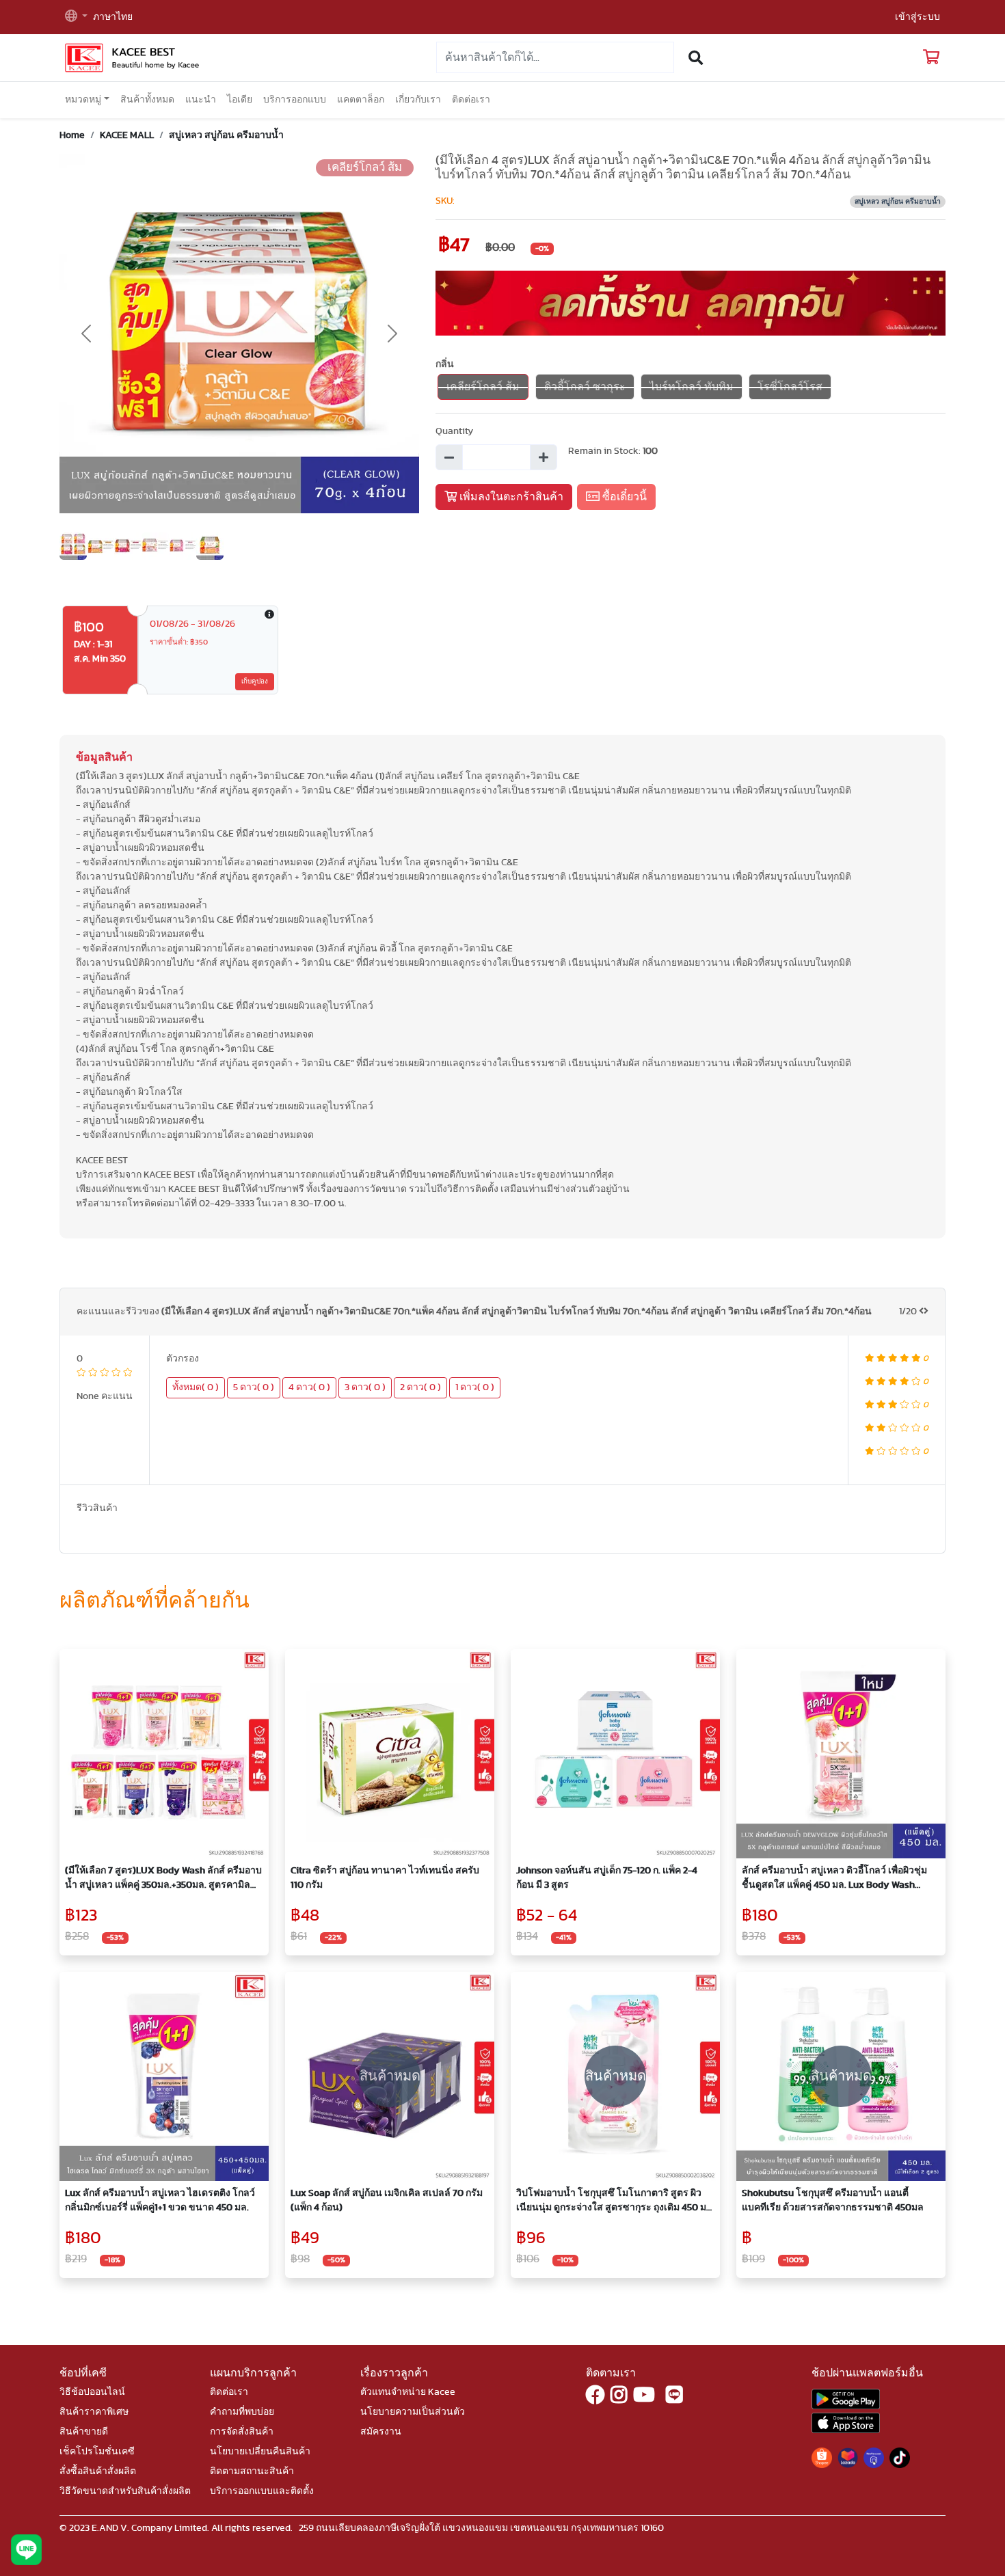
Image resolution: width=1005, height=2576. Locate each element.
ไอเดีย (240, 100)
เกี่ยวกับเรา (418, 100)
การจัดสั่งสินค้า (242, 2432)
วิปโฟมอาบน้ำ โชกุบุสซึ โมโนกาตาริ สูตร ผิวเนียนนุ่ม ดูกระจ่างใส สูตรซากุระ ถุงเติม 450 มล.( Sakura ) (615, 2202)
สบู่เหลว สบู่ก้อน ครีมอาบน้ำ (226, 135)
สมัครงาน (381, 2432)
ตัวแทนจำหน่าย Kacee (408, 2392)
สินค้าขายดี (84, 2432)
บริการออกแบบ (295, 100)
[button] (76, 17)
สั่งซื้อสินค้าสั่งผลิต (98, 2471)
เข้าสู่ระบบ (917, 17)
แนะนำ (201, 100)
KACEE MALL (127, 135)
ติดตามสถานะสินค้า (252, 2471)
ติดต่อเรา (471, 100)
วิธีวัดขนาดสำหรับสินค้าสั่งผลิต (125, 2491)
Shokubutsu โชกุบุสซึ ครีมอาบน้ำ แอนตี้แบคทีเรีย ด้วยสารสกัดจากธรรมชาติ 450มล (833, 2200)
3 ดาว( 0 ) (365, 1387)
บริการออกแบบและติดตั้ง (262, 2491)
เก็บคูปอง (255, 681)
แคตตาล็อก (361, 100)
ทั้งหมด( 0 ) (196, 1387)
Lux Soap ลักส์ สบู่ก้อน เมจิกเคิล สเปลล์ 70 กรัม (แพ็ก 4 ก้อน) (387, 2200)
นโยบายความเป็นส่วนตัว (413, 2412)
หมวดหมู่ (83, 100)
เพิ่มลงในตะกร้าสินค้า (510, 497)
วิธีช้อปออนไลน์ (92, 2392)
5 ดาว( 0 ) (254, 1387)
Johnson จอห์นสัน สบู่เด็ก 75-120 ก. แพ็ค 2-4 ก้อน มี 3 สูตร (607, 1878)
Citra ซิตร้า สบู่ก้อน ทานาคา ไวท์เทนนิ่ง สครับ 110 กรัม (385, 1878)
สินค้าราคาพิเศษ (94, 2412)
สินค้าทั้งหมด (147, 100)
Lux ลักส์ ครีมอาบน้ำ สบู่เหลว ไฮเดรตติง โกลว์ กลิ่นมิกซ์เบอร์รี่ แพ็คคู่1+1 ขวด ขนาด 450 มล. (160, 2200)
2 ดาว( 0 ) (420, 1387)
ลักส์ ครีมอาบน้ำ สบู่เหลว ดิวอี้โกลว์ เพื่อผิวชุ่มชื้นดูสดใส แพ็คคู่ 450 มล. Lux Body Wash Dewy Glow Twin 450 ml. (834, 1879)
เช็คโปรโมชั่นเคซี (97, 2452)
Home (72, 135)
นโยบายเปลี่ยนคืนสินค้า (260, 2452)
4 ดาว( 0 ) (309, 1387)
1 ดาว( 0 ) (475, 1387)
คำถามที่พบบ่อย (242, 2412)
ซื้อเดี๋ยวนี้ (623, 497)
